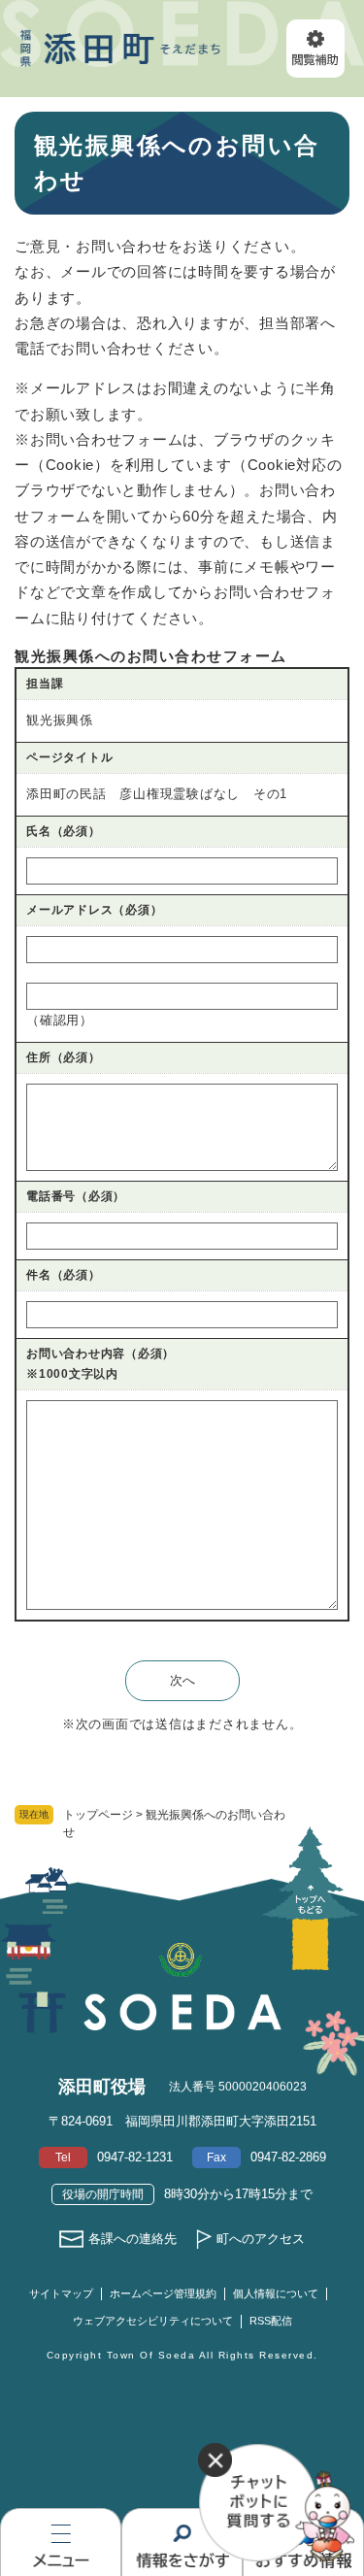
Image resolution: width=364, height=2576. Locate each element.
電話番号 (76, 1196)
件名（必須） (64, 1275)
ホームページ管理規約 (163, 2293)
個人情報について (276, 2293)
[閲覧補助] (315, 49)
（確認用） (60, 1020)
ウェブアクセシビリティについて (153, 2321)
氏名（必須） (64, 831)
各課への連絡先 (132, 2239)
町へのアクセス (261, 2239)
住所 (64, 1057)
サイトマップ (61, 2293)
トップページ (98, 1815)
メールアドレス (94, 910)
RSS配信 (271, 2321)
